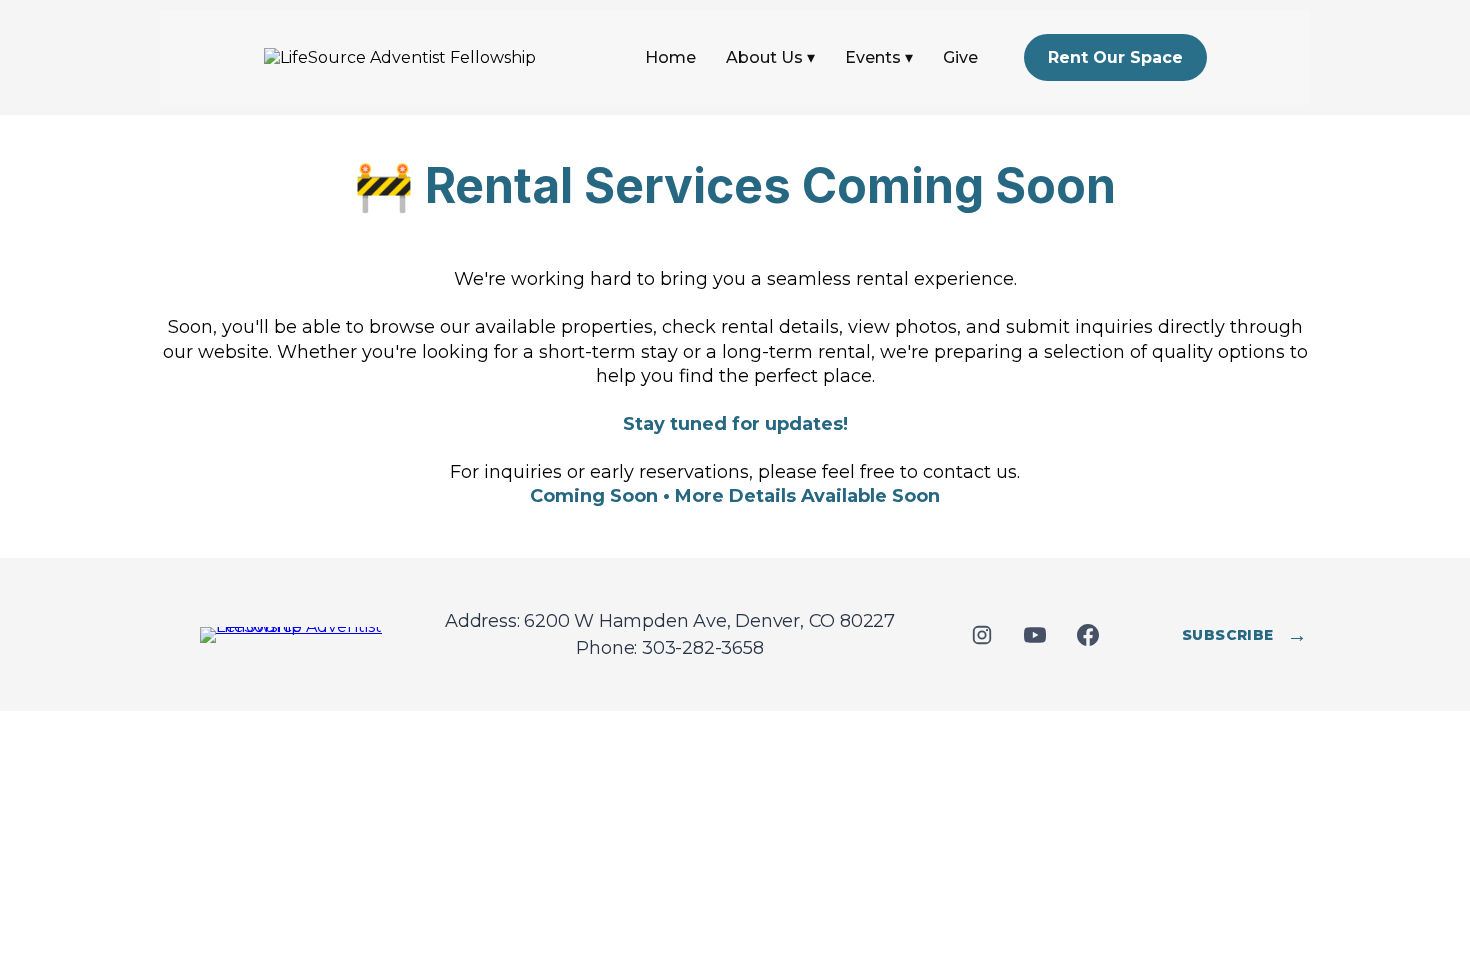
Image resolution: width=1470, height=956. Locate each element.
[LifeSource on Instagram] (982, 634)
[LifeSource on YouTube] (1035, 634)
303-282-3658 (703, 648)
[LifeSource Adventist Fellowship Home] (300, 635)
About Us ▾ (770, 57)
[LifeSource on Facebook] (1088, 634)
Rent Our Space (1115, 57)
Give (960, 57)
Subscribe (1244, 635)
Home (670, 57)
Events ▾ (879, 57)
